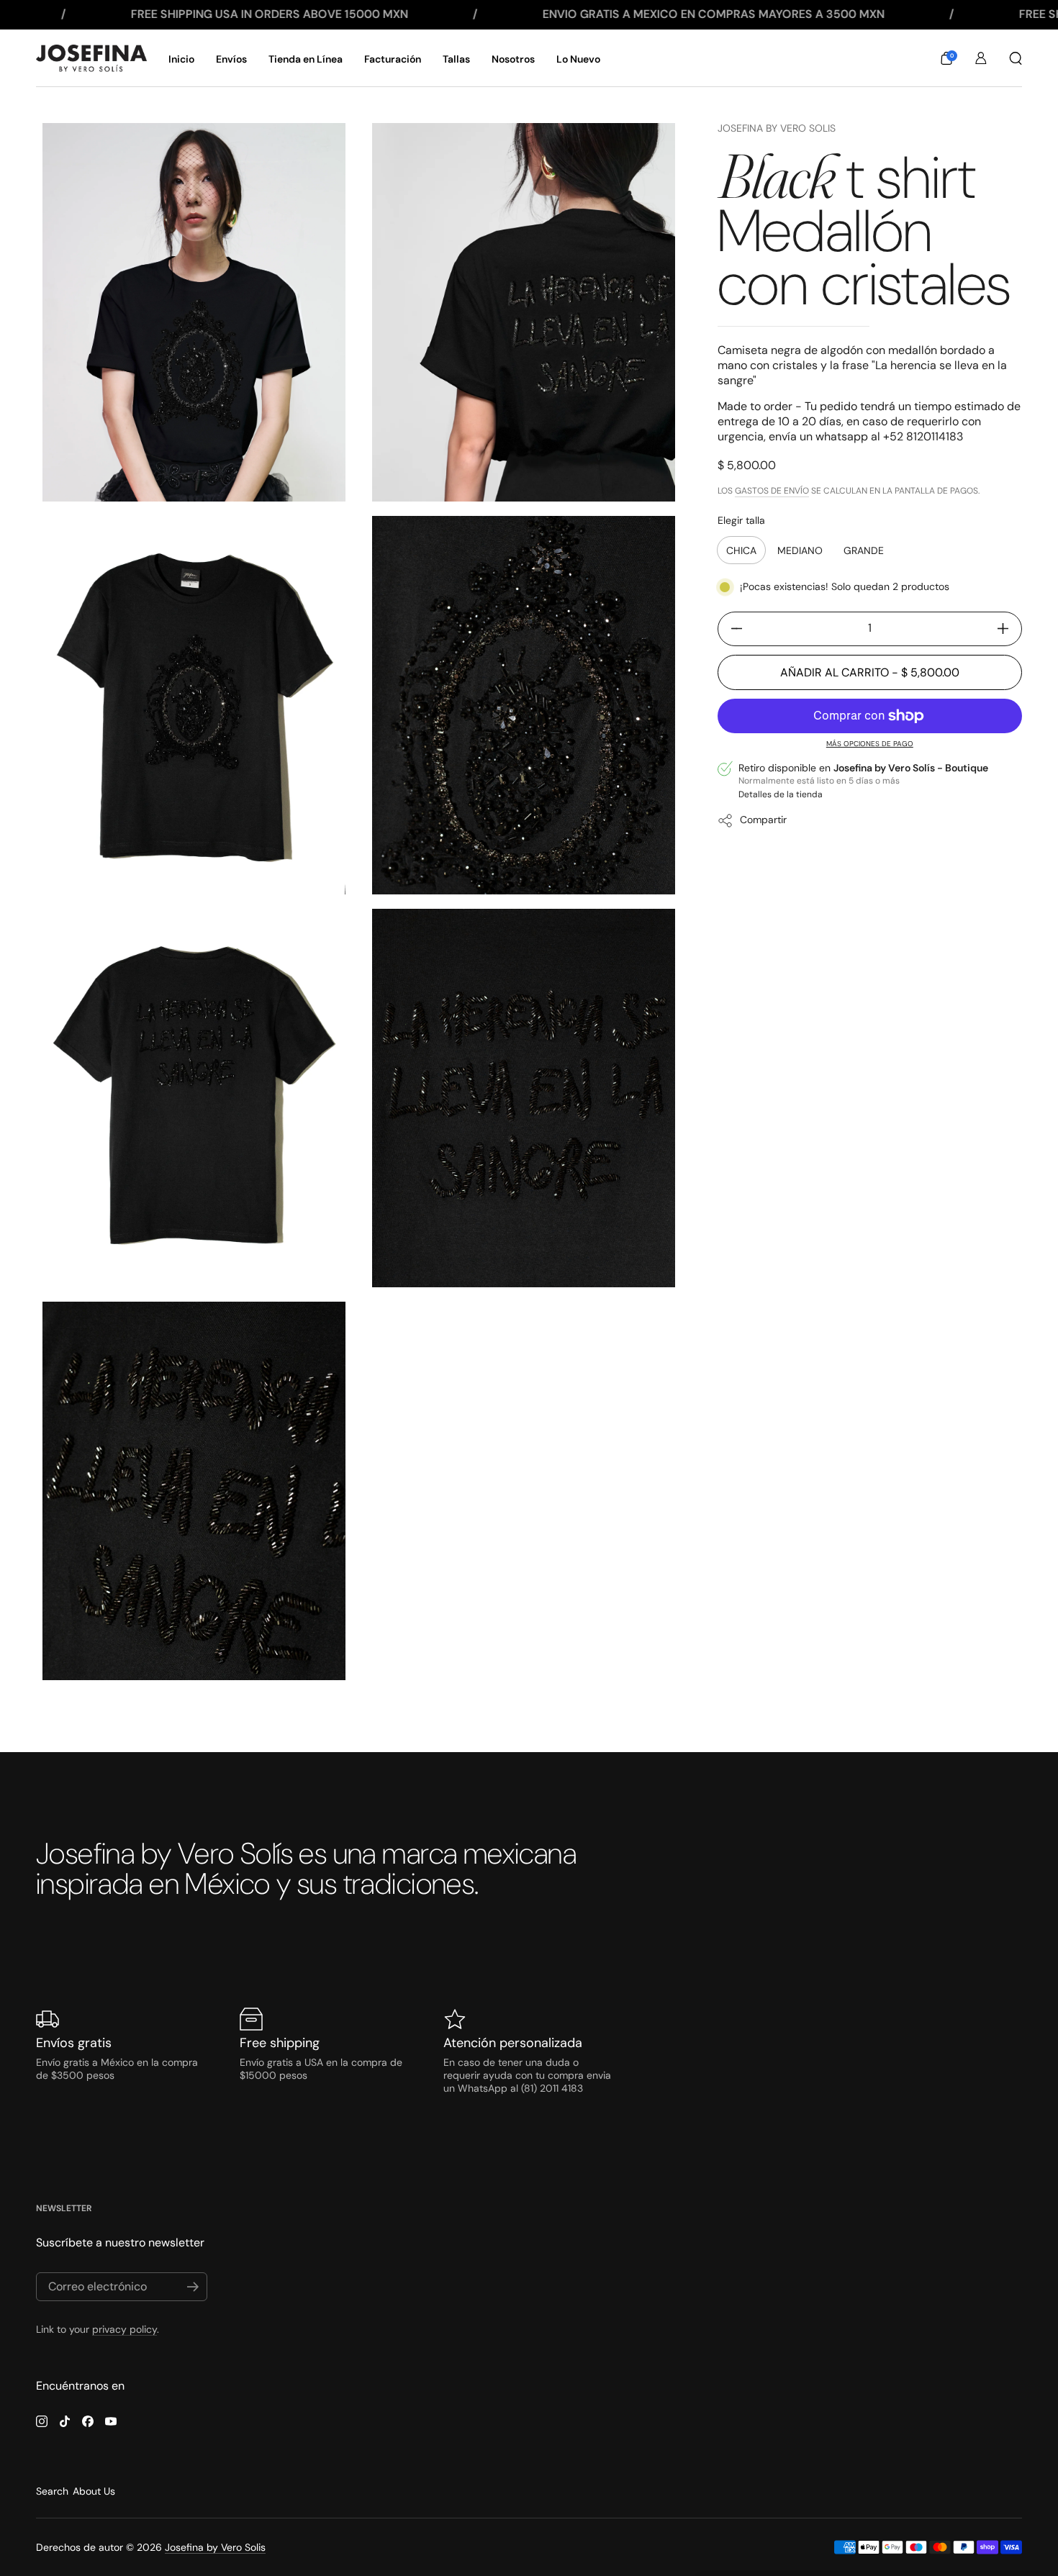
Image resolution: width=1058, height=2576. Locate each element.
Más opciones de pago (870, 744)
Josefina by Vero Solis (777, 128)
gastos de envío (772, 491)
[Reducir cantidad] (731, 629)
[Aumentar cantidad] (1008, 629)
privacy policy (125, 2329)
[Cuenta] (981, 58)
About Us (94, 2491)
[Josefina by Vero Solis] (91, 58)
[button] (946, 58)
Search (52, 2491)
